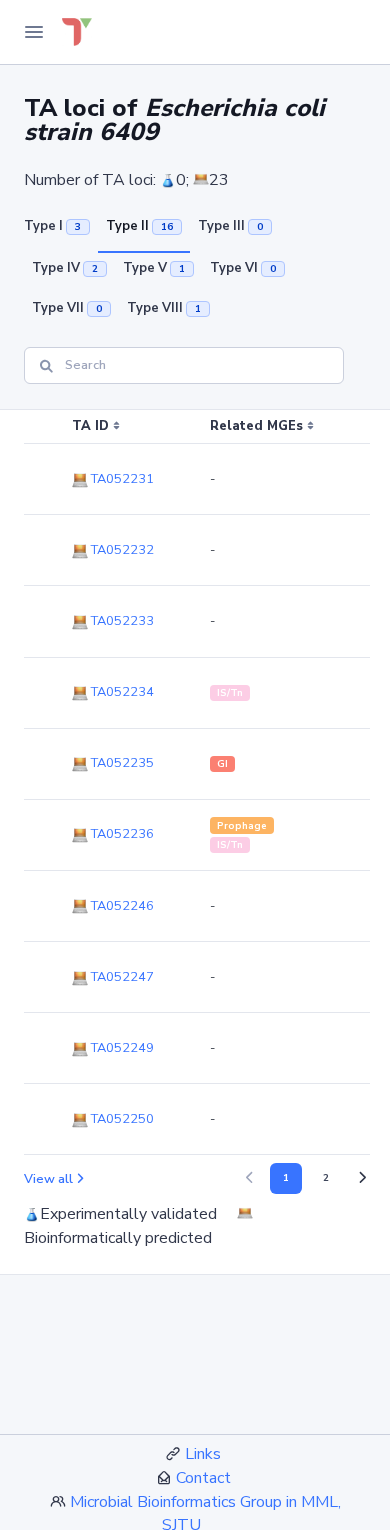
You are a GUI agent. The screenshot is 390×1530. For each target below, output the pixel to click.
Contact (203, 1478)
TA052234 (121, 692)
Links (203, 1454)
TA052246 (121, 906)
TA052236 (121, 834)
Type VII (67, 308)
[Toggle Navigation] (34, 32)
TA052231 (121, 479)
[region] (195, 782)
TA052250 (121, 1119)
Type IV (65, 268)
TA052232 (121, 550)
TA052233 (121, 621)
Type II (139, 226)
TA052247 (121, 977)
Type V (154, 268)
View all (48, 1179)
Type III (230, 226)
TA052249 (121, 1048)
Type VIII (164, 308)
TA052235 (121, 763)
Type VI (243, 268)
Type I (52, 226)
